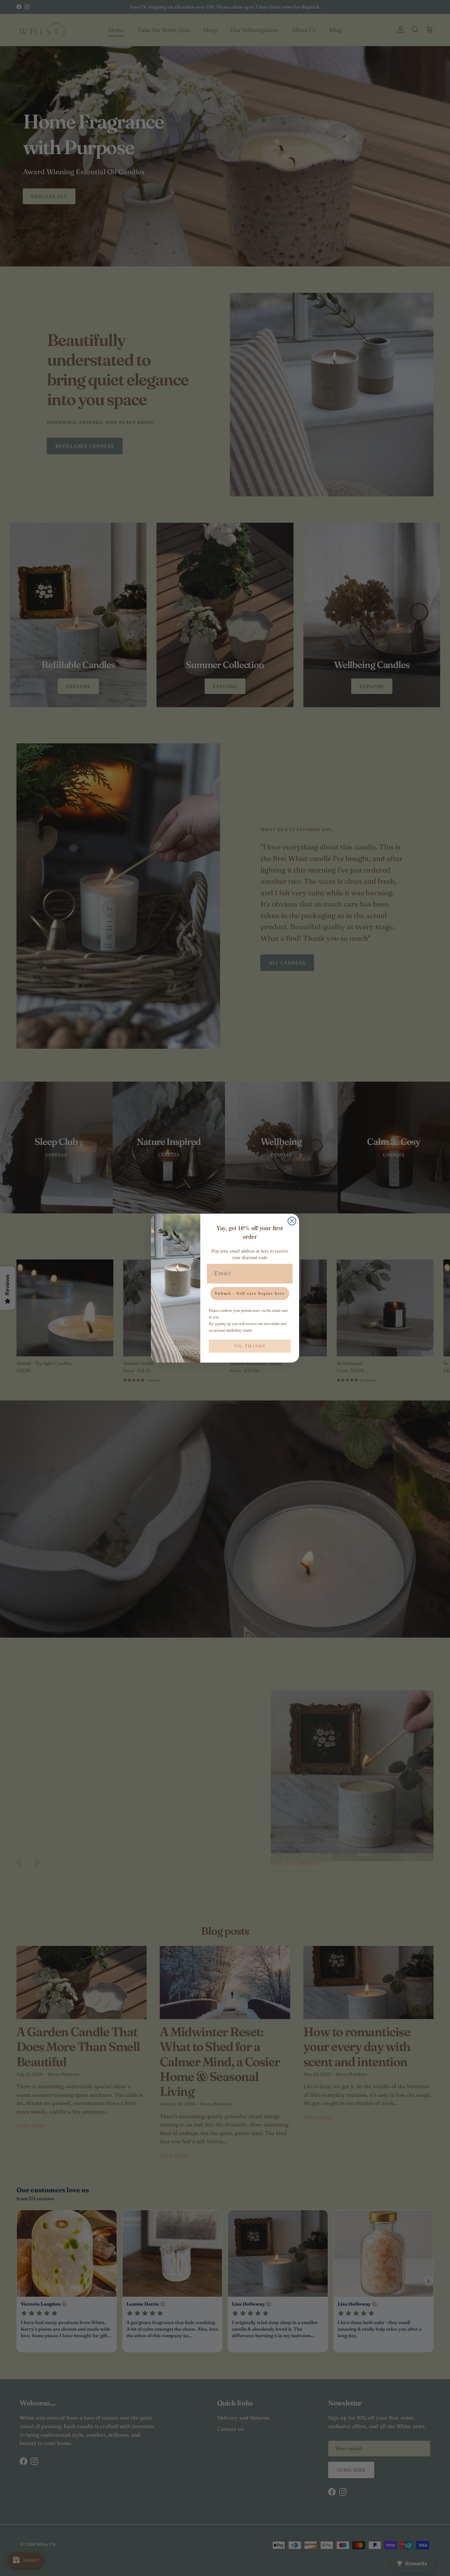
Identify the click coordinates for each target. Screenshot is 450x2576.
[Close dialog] (292, 1221)
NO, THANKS (250, 1346)
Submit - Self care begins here (250, 1293)
